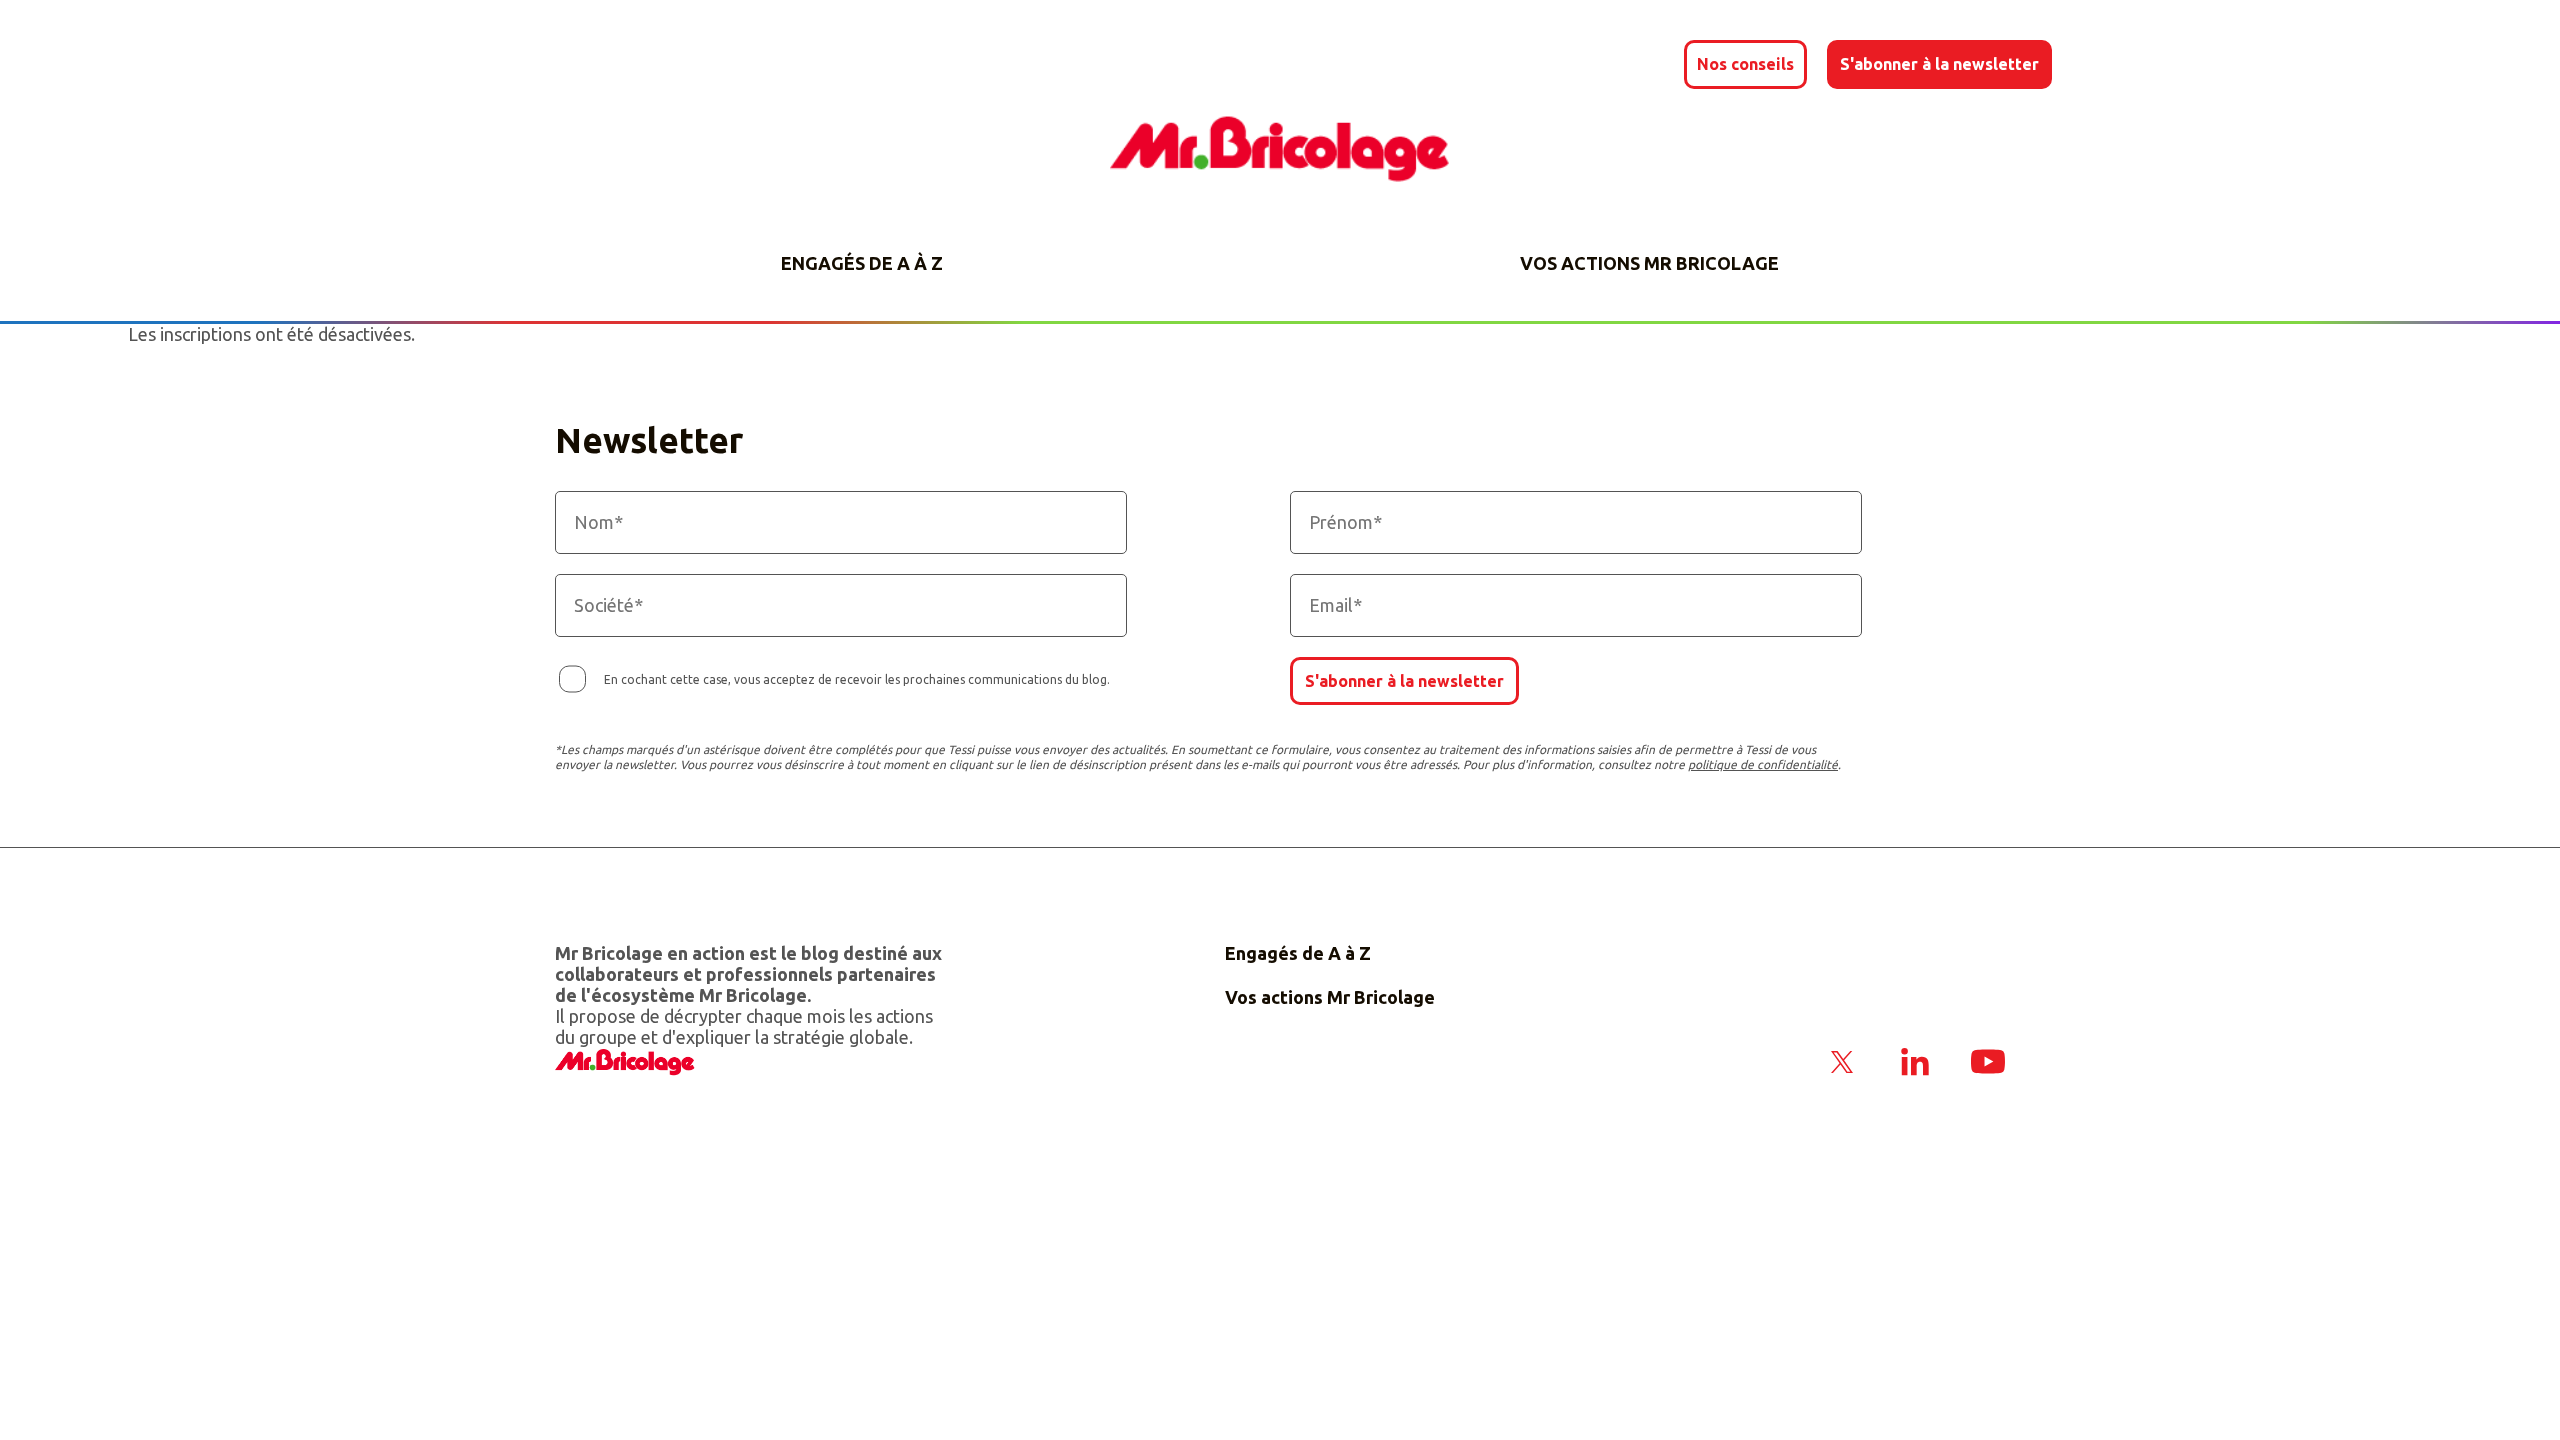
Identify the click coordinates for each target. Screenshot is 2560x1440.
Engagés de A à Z (862, 263)
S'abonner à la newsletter (1404, 681)
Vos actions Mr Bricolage (1649, 263)
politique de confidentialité (1763, 764)
